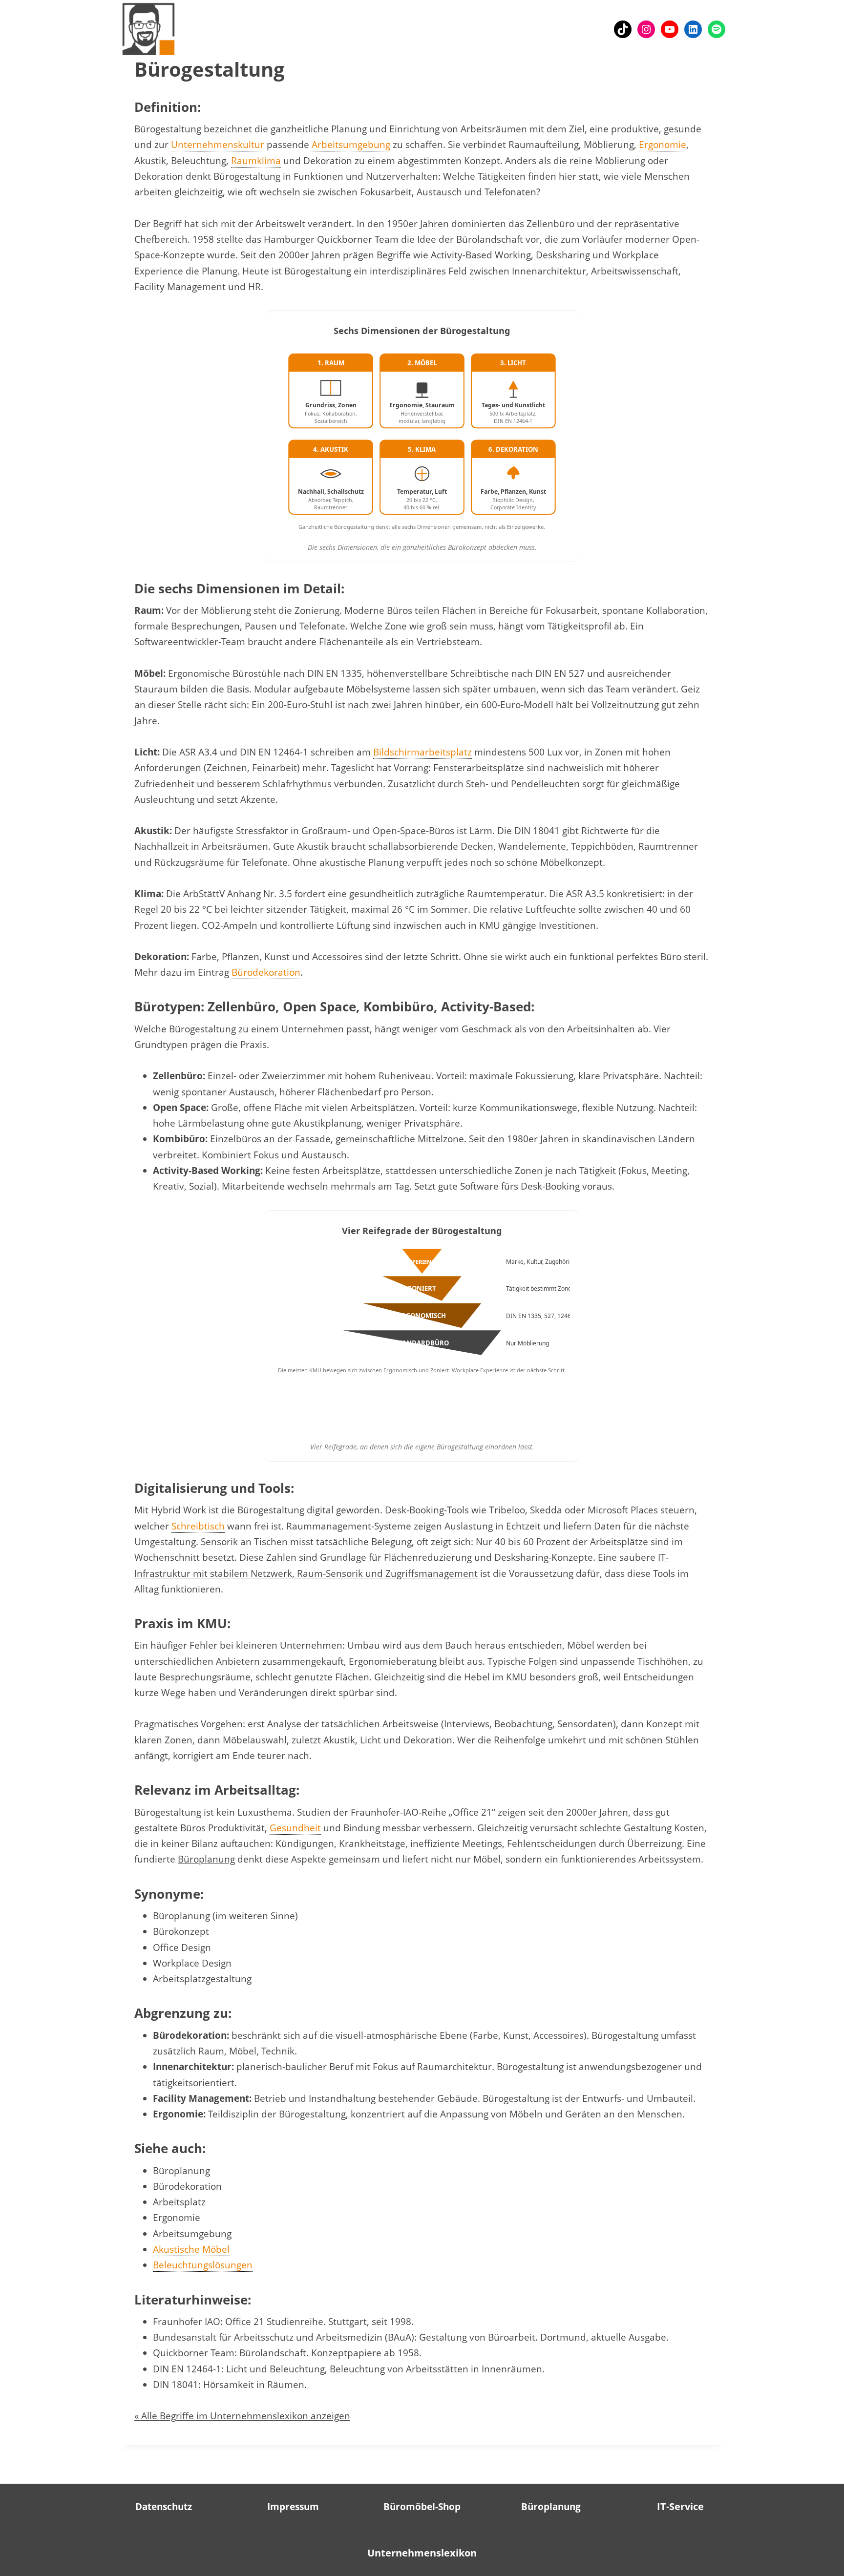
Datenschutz (164, 2507)
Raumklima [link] (256, 161)
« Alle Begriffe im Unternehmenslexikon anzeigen (242, 2416)
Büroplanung (206, 1859)
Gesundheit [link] (295, 1828)
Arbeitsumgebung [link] (351, 145)
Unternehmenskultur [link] (218, 145)
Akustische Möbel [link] (191, 2249)
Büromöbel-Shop (422, 2507)
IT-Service (680, 2506)
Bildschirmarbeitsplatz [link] (422, 752)
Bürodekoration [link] (266, 972)
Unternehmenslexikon (422, 2553)
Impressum (293, 2507)
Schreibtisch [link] (198, 1526)
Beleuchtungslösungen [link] (203, 2265)
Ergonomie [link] (663, 145)
